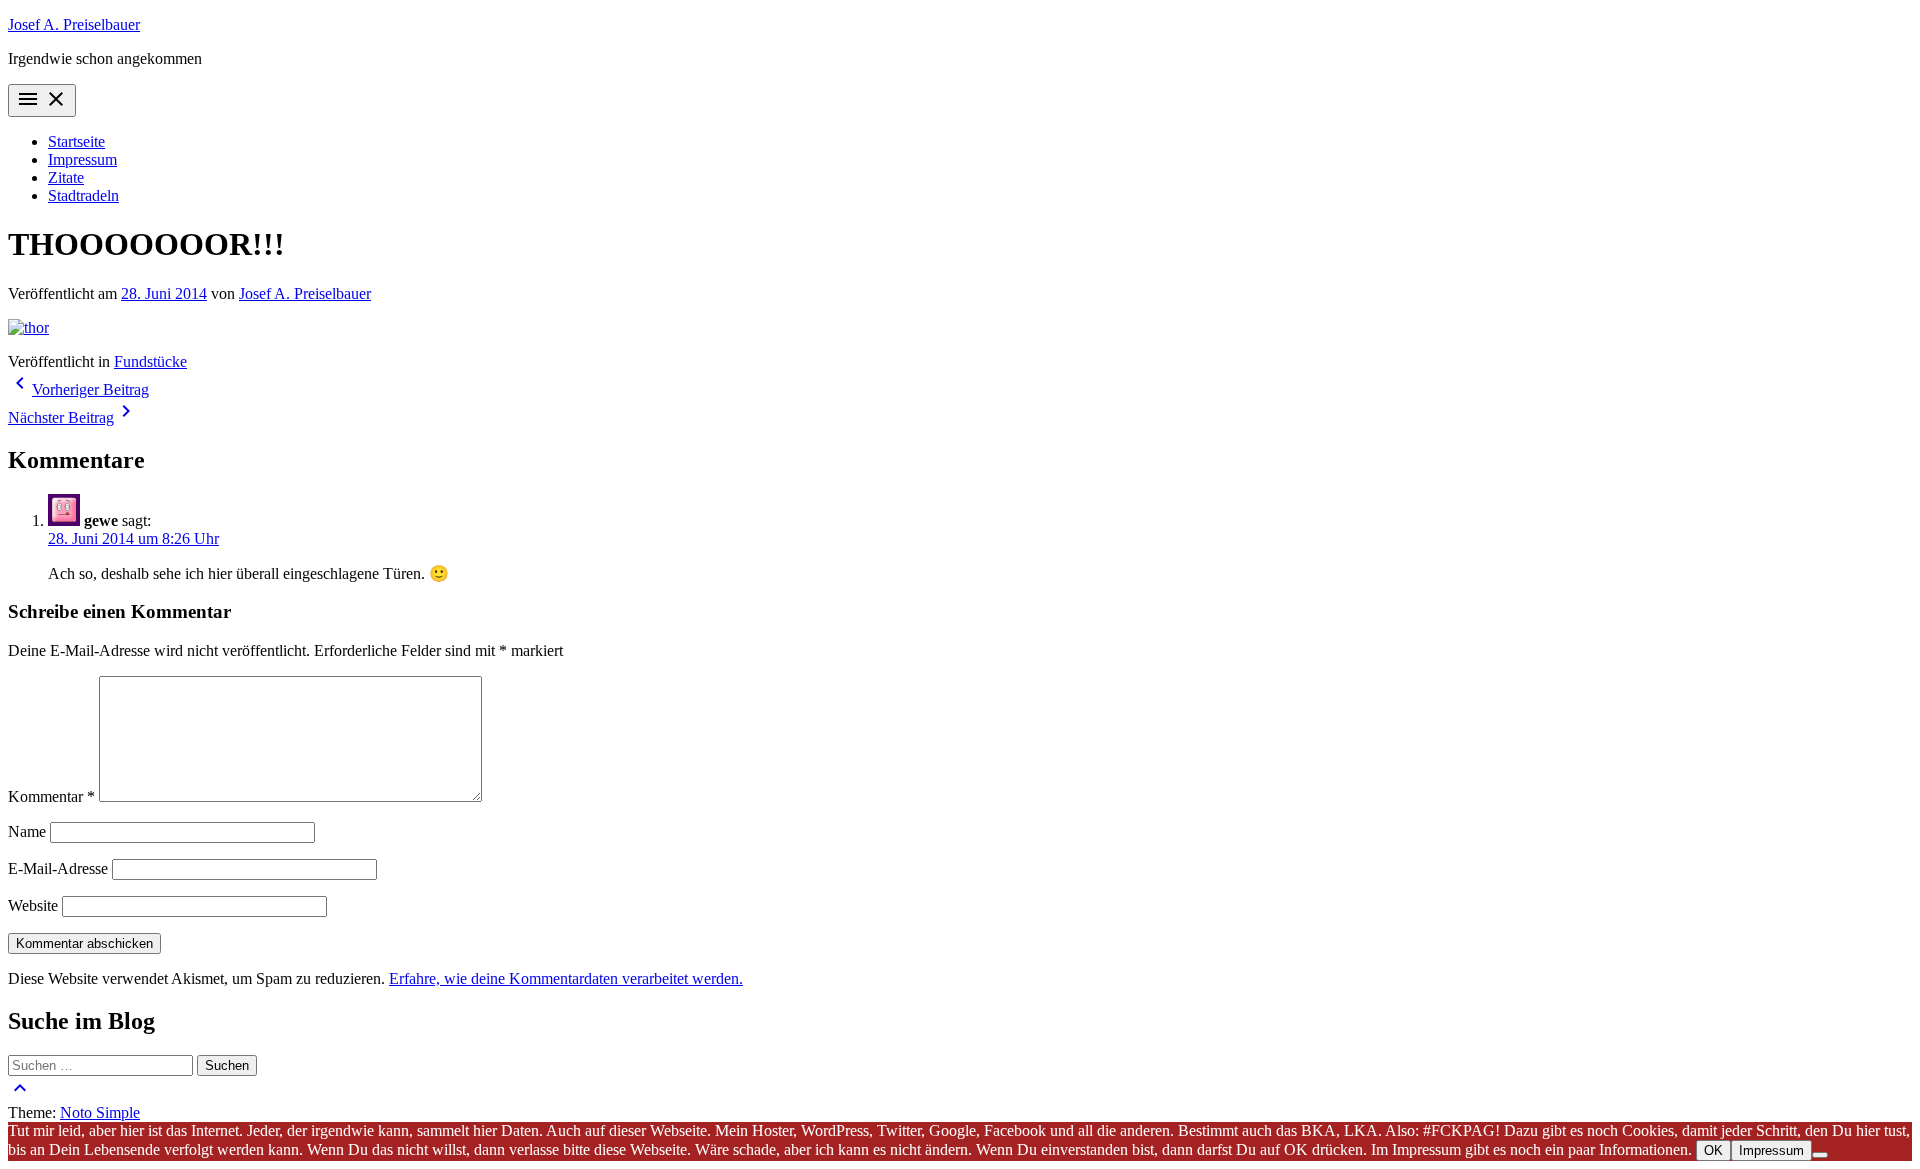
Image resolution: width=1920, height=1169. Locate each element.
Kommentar (51, 796)
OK (1713, 1150)
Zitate (66, 177)
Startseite (76, 141)
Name (27, 831)
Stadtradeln (83, 195)
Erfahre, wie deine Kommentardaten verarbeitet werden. (566, 978)
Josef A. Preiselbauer (74, 24)
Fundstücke (150, 361)
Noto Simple (100, 1112)
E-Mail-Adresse (58, 868)
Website (33, 905)
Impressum (82, 159)
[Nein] (1820, 1155)
